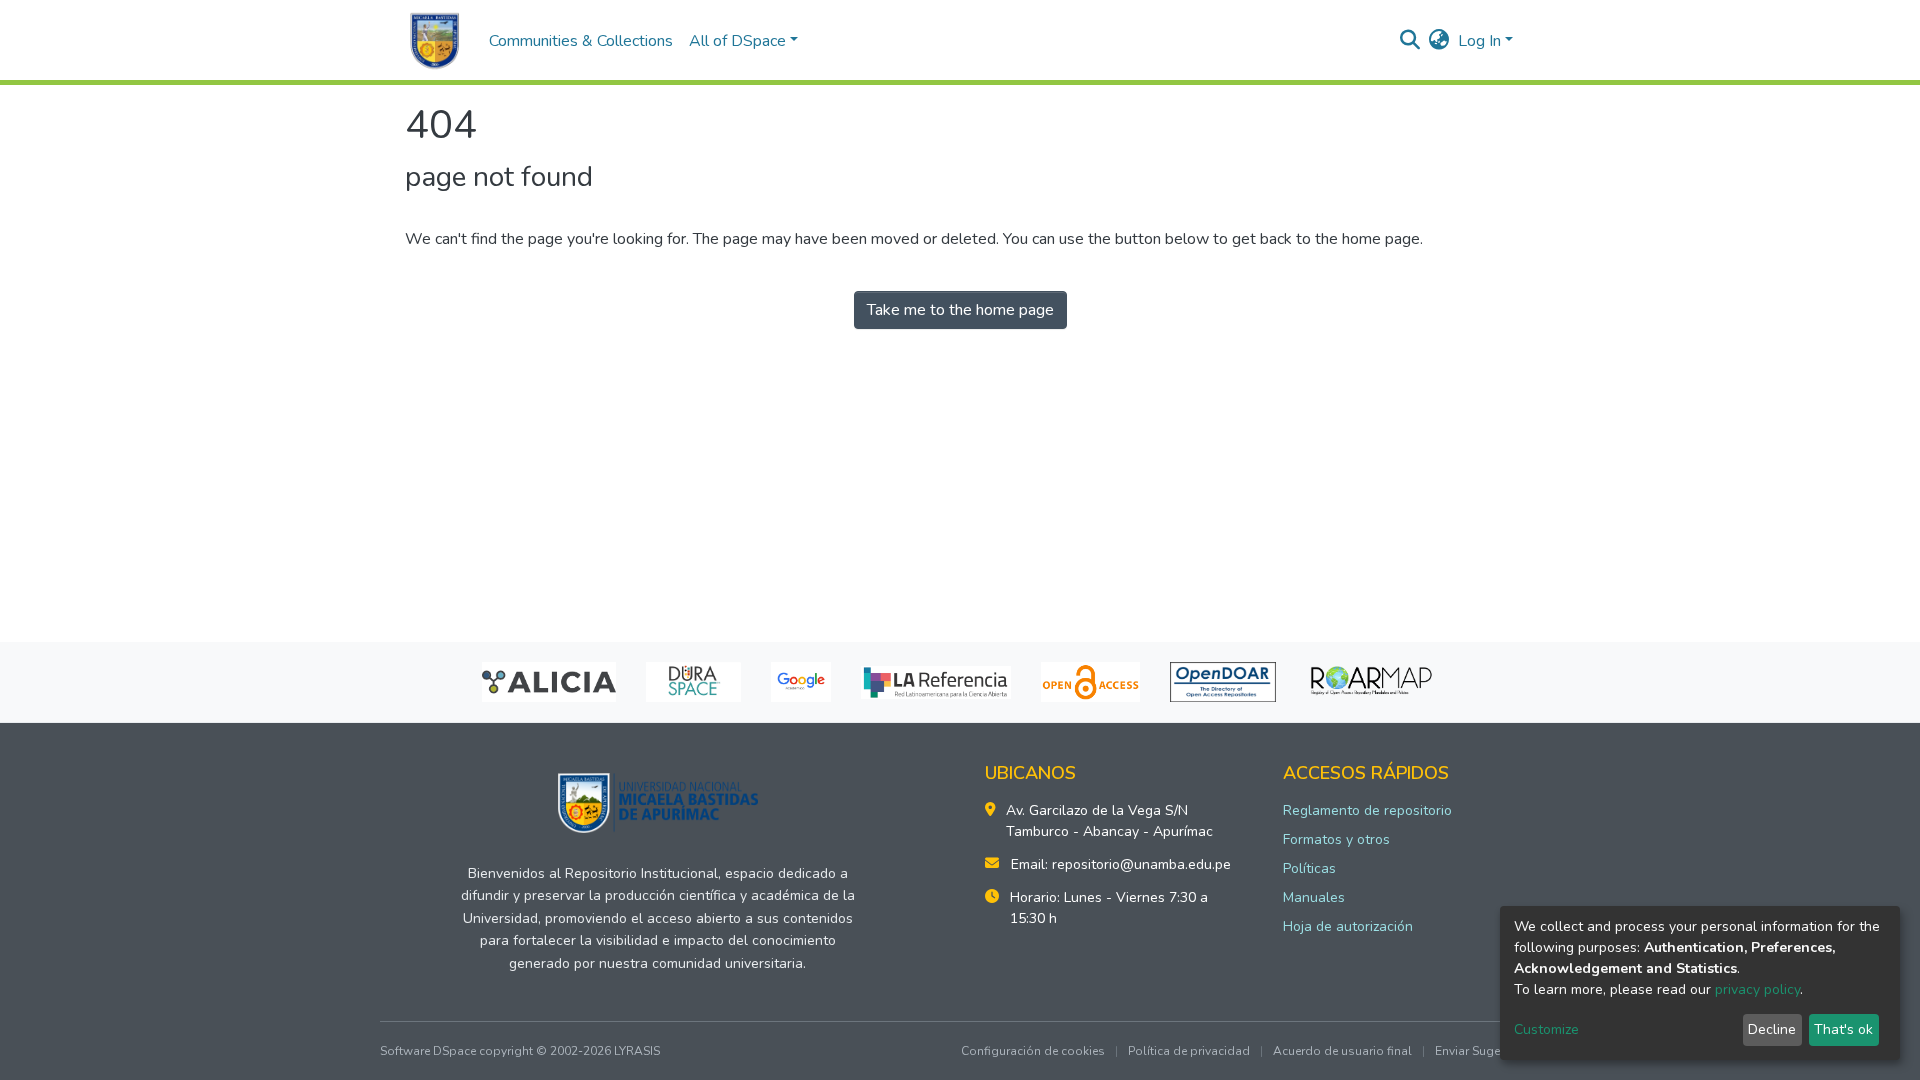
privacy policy (1757, 989)
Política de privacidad (1189, 1051)
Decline (1772, 1029)
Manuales (1314, 897)
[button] (1439, 41)
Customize (1546, 1029)
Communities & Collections (581, 41)
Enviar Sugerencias (1487, 1051)
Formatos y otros (1336, 839)
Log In (1479, 41)
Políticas (1309, 868)
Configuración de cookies (1033, 1051)
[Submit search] (1410, 41)
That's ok (1843, 1029)
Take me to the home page (960, 310)
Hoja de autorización (1348, 926)
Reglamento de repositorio (1367, 810)
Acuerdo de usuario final (1342, 1051)
